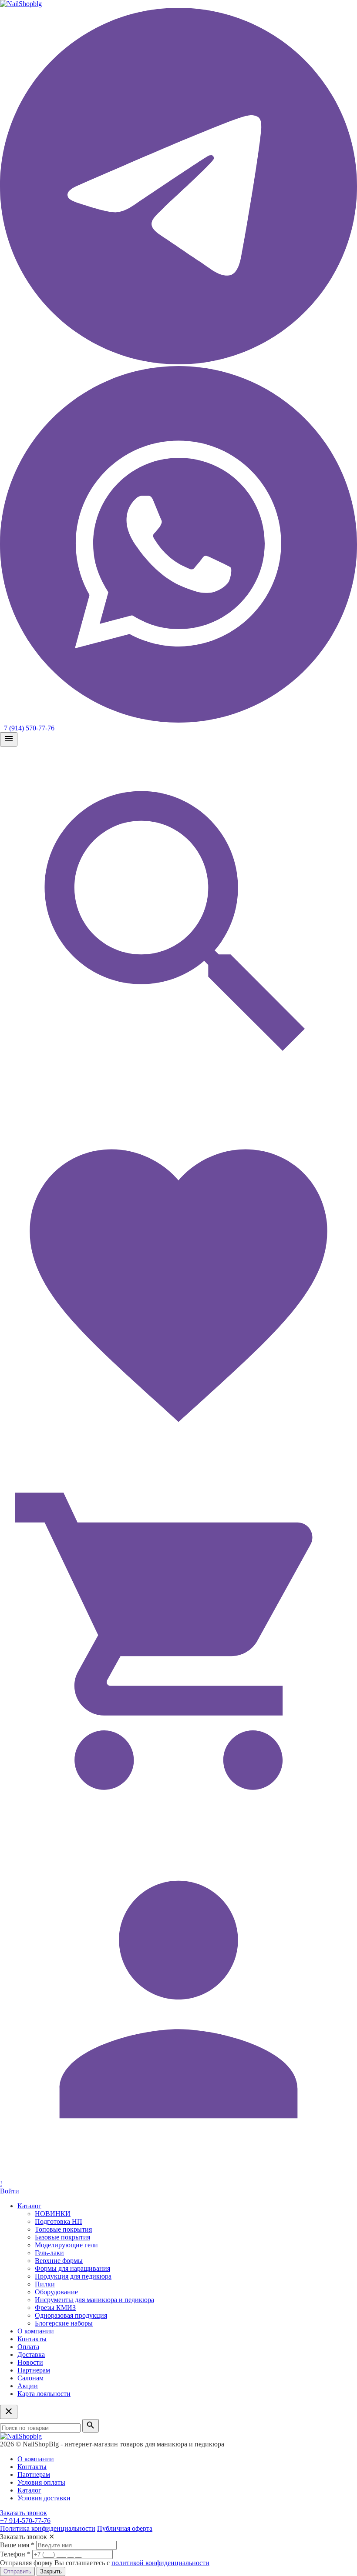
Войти (10, 2191)
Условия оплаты (41, 2482)
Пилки (45, 2284)
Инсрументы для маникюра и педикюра (94, 2300)
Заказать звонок (24, 2513)
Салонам (30, 2378)
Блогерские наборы (64, 2323)
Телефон (15, 2554)
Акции (28, 2386)
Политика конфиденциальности (48, 2528)
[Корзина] (178, 1817)
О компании (36, 2331)
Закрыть (51, 2571)
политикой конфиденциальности (160, 2563)
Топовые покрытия (63, 2229)
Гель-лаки (49, 2253)
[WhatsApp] (178, 720)
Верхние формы (59, 2261)
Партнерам (34, 2370)
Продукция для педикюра (73, 2276)
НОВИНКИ (53, 2214)
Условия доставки (44, 2498)
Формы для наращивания (72, 2268)
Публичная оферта (125, 2528)
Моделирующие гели (66, 2245)
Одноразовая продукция (71, 2315)
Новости (30, 2362)
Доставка (31, 2354)
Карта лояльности (44, 2394)
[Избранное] (178, 1459)
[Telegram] (178, 362)
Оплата (28, 2347)
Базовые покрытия (62, 2237)
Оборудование (56, 2292)
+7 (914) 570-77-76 (27, 728)
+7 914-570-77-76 (25, 2521)
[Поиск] (178, 1101)
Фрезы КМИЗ (55, 2308)
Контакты (32, 2339)
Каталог (29, 2206)
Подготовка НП (59, 2221)
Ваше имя (17, 2545)
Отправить (17, 2571)
